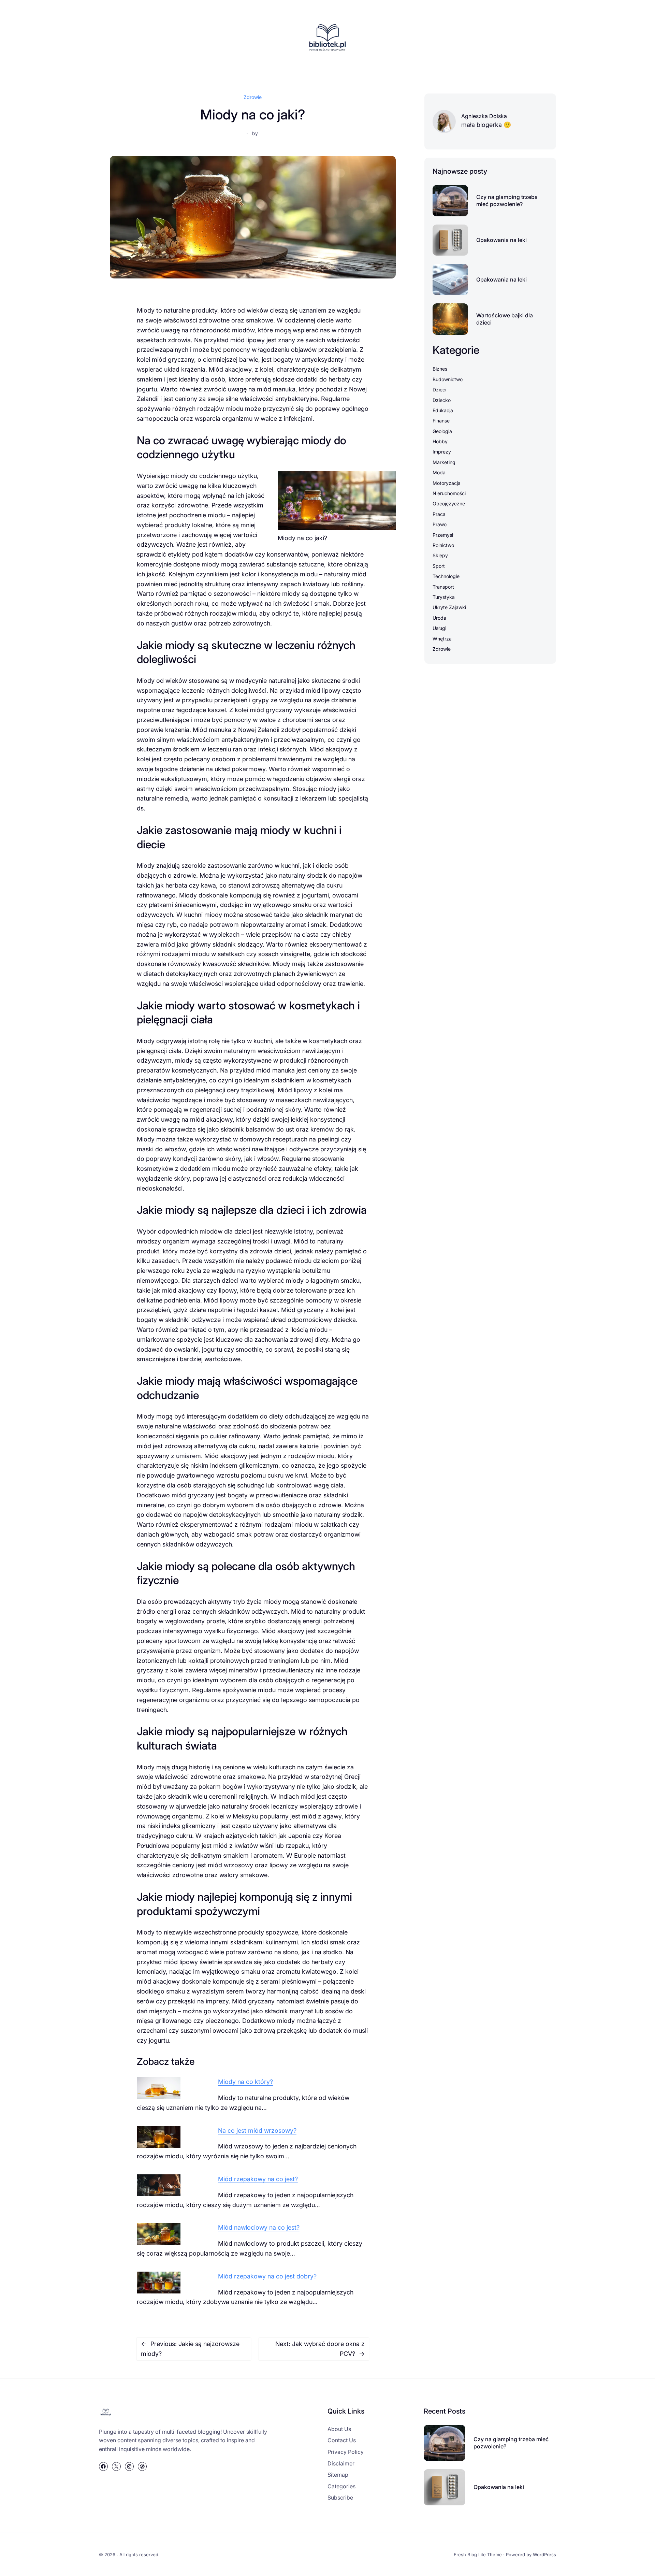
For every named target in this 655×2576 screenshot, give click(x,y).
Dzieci (439, 390)
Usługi (439, 628)
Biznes (440, 369)
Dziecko (442, 400)
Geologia (442, 431)
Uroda (439, 618)
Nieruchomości (449, 493)
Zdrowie (253, 97)
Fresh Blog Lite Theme (478, 2555)
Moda (439, 472)
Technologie (446, 576)
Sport (439, 566)
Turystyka (444, 597)
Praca (439, 514)
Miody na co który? (245, 2082)
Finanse (441, 421)
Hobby (440, 441)
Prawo (440, 524)
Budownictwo (448, 379)
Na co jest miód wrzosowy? (257, 2131)
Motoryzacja (447, 483)
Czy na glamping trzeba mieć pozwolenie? (507, 200)
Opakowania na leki (501, 240)
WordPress (544, 2555)
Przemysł (443, 535)
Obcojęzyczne (449, 503)
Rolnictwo (443, 545)
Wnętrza (442, 639)
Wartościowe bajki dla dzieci (505, 319)
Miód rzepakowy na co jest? (258, 2179)
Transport (443, 587)
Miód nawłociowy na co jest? (259, 2227)
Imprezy (442, 452)
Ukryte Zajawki (449, 607)
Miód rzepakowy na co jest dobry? (267, 2276)
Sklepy (440, 555)
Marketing (444, 462)
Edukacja (443, 410)
